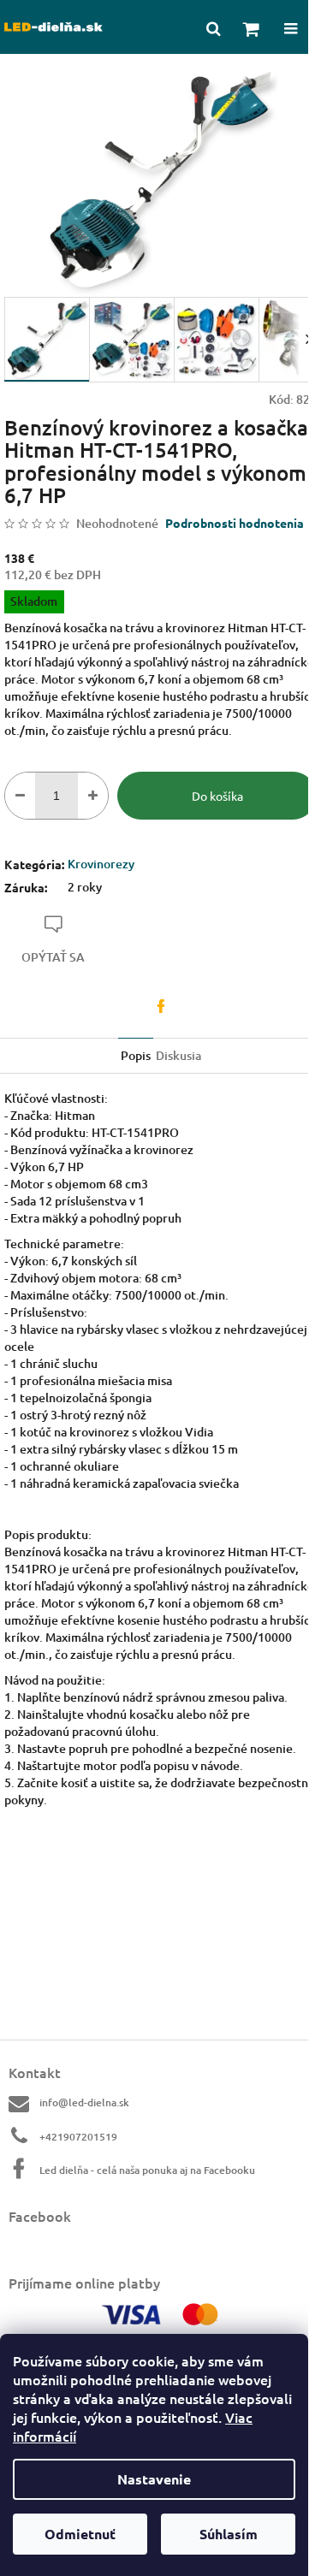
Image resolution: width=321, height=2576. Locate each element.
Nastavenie (154, 2479)
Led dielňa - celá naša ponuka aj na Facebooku (147, 2170)
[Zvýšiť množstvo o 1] (93, 796)
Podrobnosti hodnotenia (235, 523)
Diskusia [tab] (178, 1055)
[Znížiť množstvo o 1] (20, 796)
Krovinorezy (101, 864)
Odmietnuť (80, 2534)
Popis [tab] (136, 1055)
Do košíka (217, 796)
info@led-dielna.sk (84, 2102)
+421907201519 (78, 2137)
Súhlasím (229, 2534)
